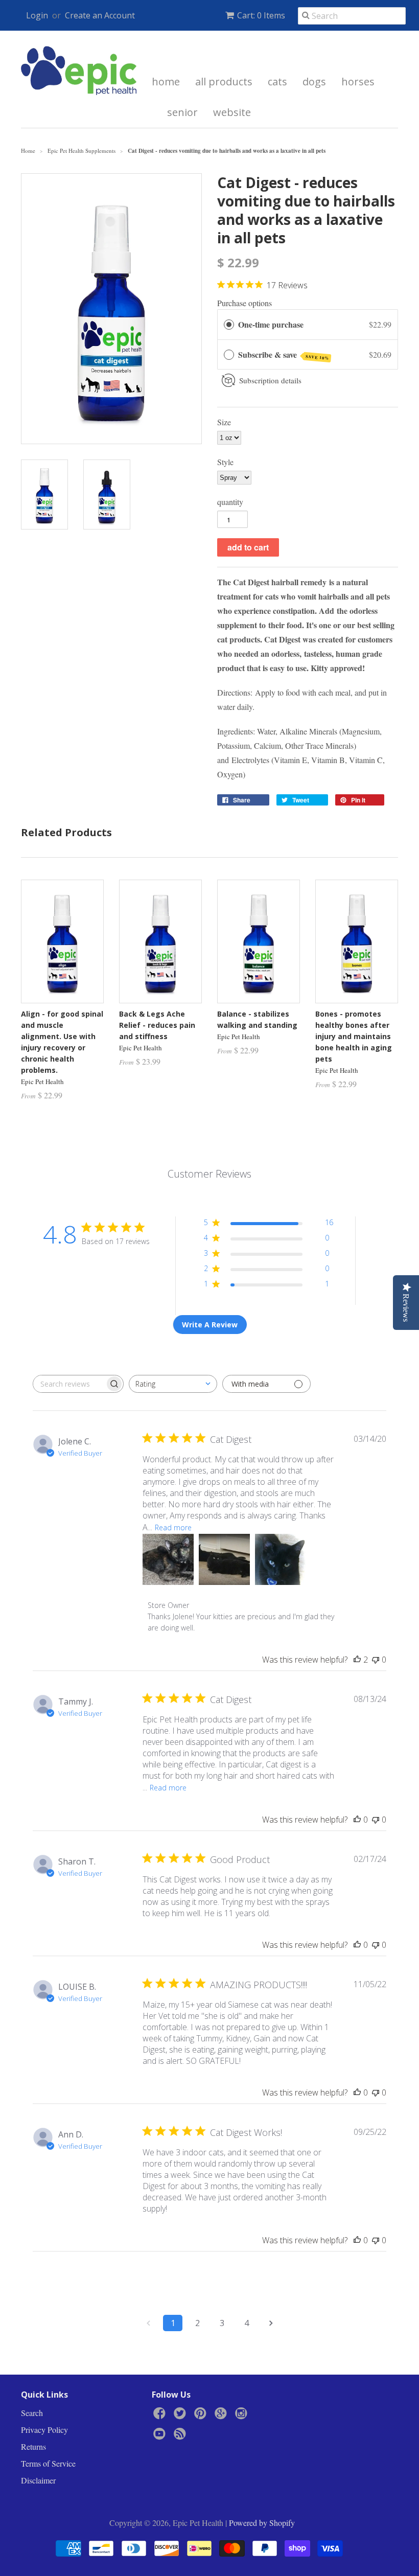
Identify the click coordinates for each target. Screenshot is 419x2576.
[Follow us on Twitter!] (181, 2416)
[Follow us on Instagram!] (243, 2416)
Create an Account (100, 15)
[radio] (229, 325)
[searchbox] (69, 1384)
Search (32, 2413)
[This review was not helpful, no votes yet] (376, 1660)
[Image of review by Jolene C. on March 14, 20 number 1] (168, 1559)
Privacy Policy (44, 2430)
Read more (173, 1527)
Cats (277, 82)
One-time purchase (271, 324)
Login (37, 15)
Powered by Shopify (262, 2523)
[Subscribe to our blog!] (181, 2436)
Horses (358, 82)
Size (224, 422)
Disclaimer (38, 2480)
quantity (230, 502)
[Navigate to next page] (271, 2323)
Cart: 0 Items (261, 15)
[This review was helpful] (357, 1660)
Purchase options (245, 303)
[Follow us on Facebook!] (161, 2416)
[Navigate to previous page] (148, 2323)
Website (232, 112)
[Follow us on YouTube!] (161, 2436)
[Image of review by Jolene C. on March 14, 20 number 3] (281, 1559)
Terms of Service (48, 2463)
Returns (33, 2446)
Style (225, 462)
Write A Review (210, 1325)
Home (166, 82)
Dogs (314, 82)
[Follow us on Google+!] (222, 2416)
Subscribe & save (284, 355)
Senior (182, 112)
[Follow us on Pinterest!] (202, 2416)
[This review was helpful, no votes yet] (357, 1820)
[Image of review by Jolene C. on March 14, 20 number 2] (224, 1559)
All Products (224, 82)
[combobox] (173, 1384)
